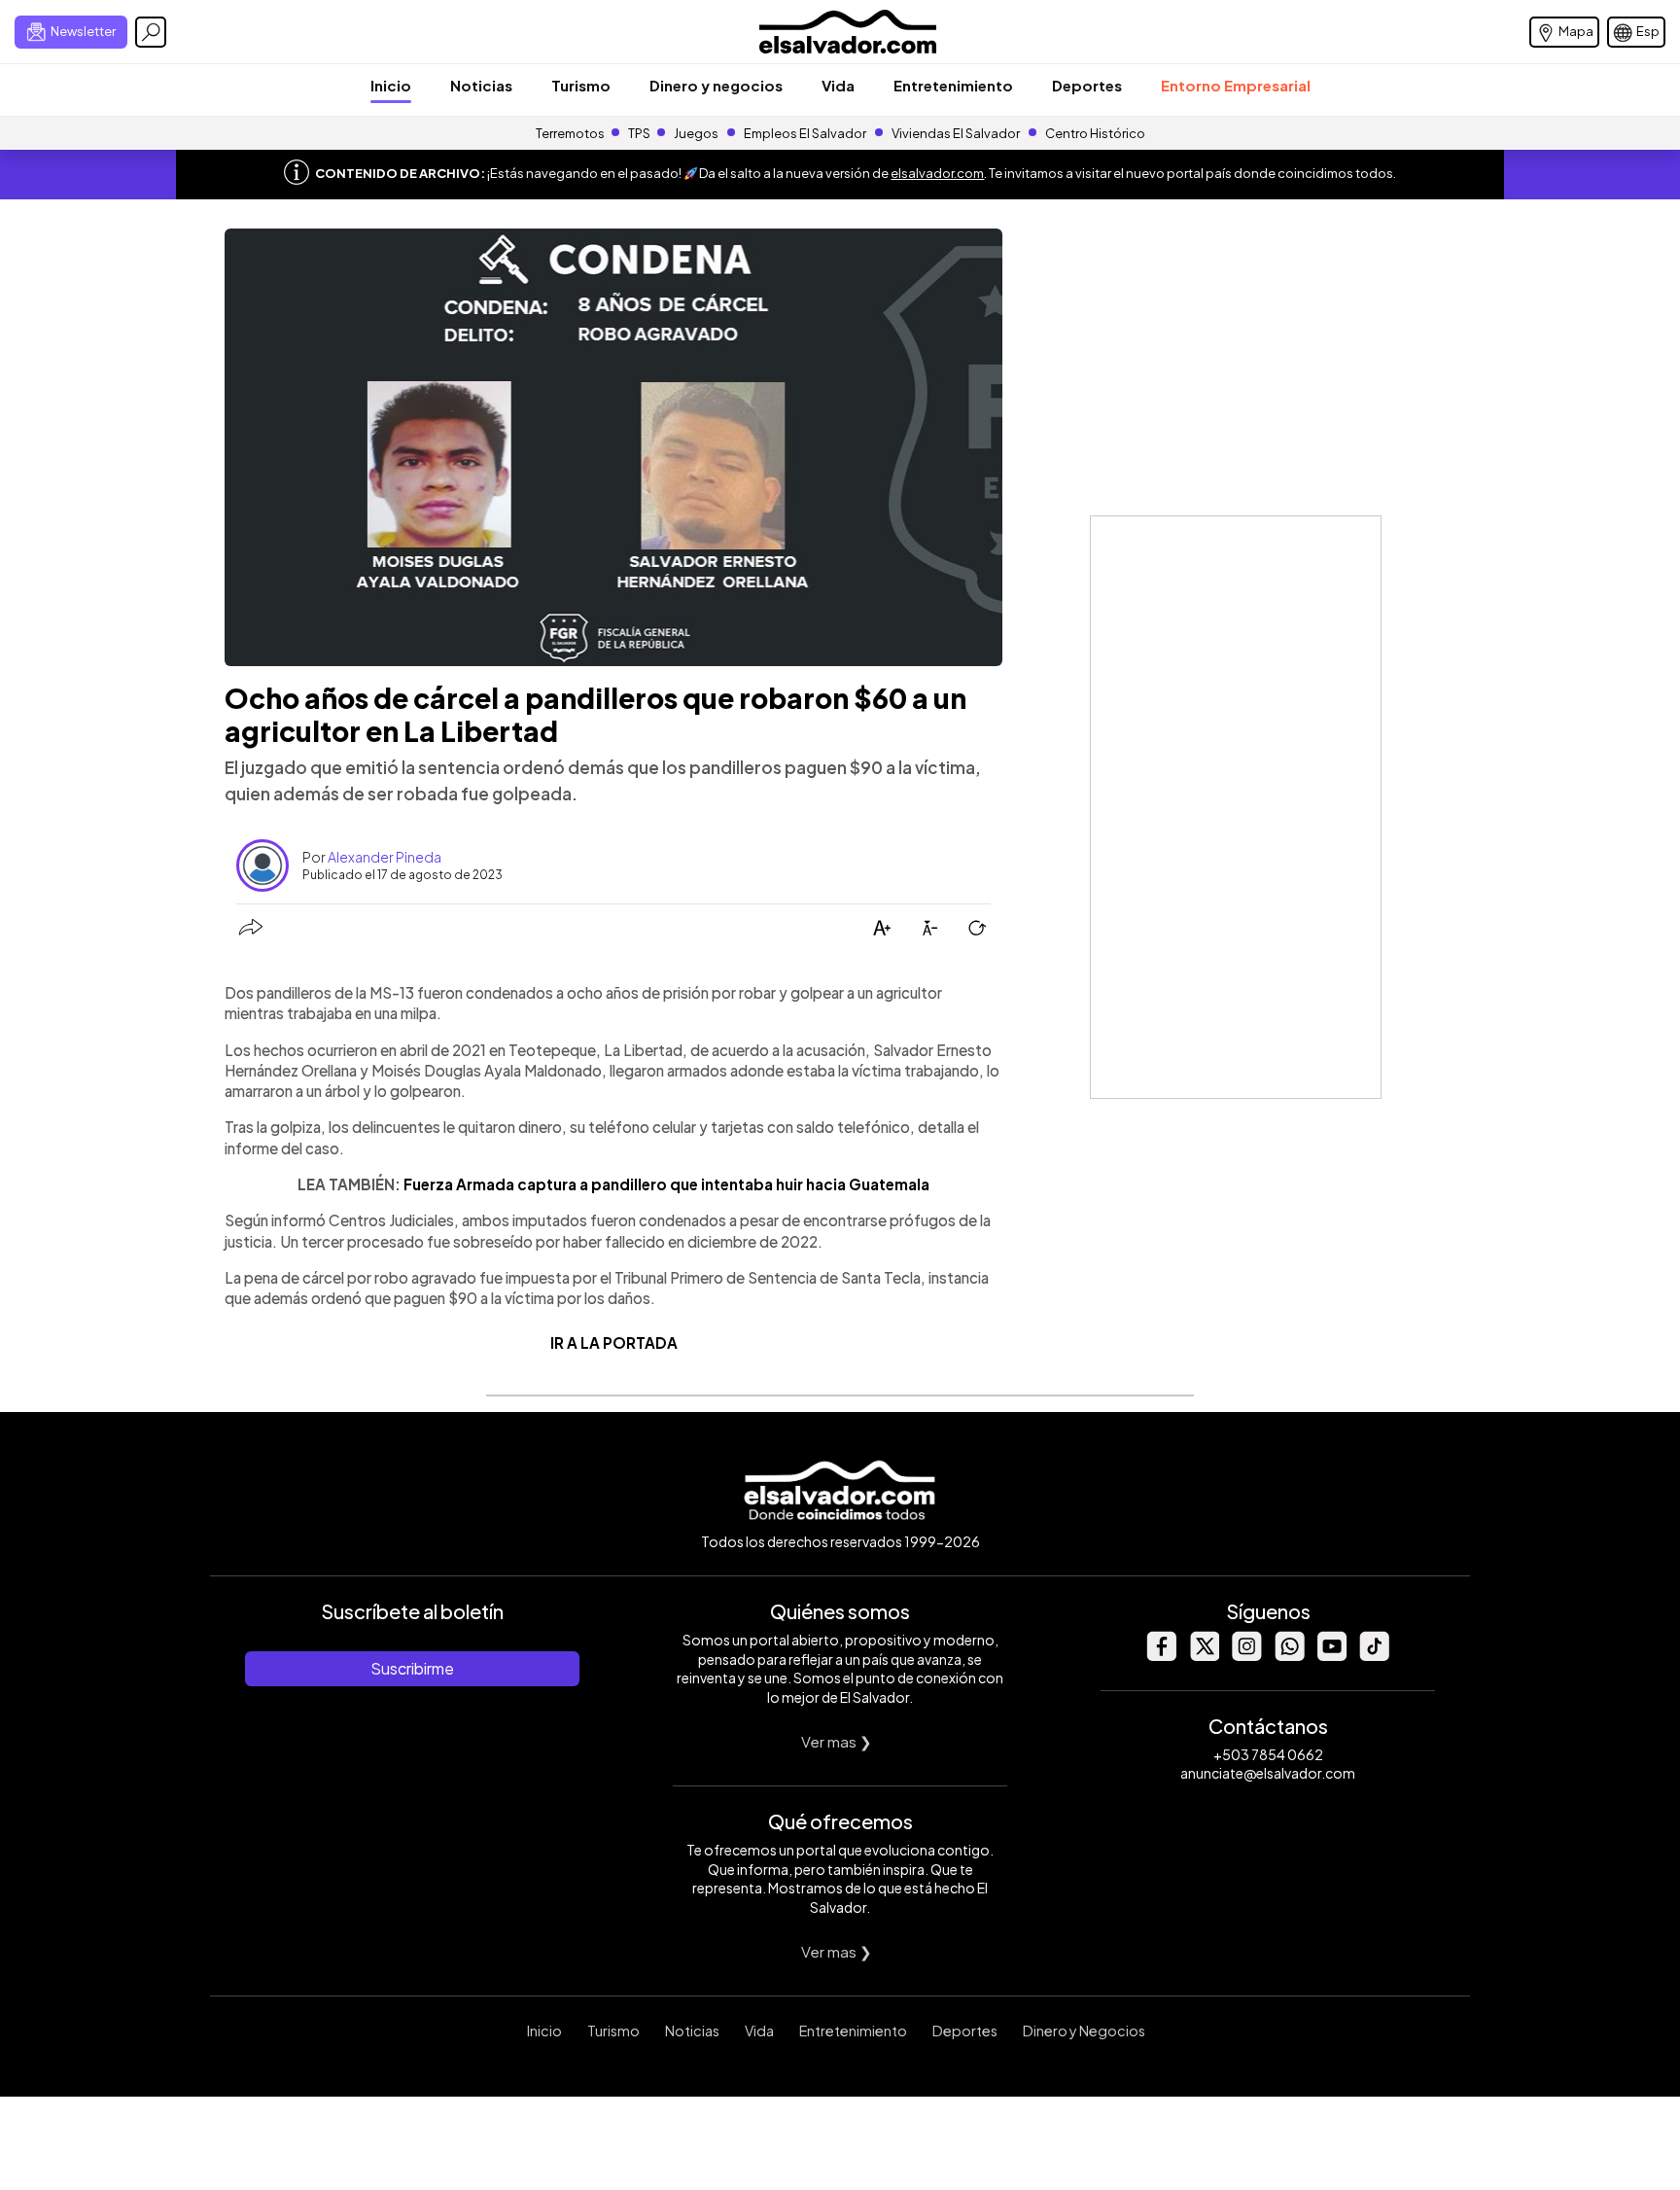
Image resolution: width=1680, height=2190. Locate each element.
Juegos (696, 133)
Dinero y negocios (716, 85)
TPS (639, 133)
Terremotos (570, 133)
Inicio (391, 85)
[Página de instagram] (1246, 1656)
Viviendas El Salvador (956, 133)
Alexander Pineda (385, 857)
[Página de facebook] (1161, 1656)
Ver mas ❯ (837, 1741)
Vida (838, 85)
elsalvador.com (937, 173)
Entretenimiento (953, 85)
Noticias (481, 85)
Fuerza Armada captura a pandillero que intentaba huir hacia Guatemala (666, 1184)
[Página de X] (1204, 1656)
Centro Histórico (1095, 133)
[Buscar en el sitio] (151, 32)
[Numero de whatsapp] (1289, 1656)
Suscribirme (412, 1668)
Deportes (1087, 85)
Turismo (581, 85)
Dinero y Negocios (1084, 2031)
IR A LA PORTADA (614, 1342)
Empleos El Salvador (805, 133)
